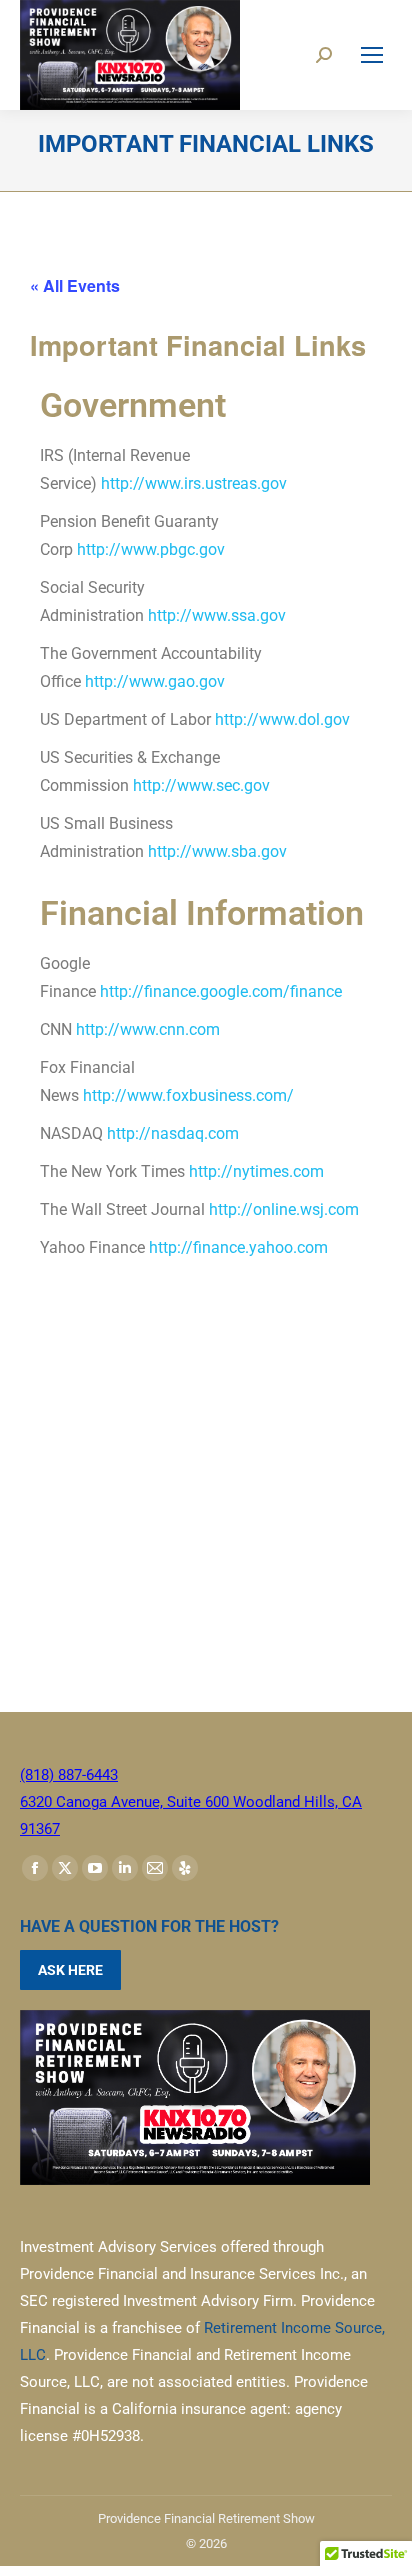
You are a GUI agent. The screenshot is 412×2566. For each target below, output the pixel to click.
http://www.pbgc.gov (151, 549)
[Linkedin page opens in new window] (125, 1868)
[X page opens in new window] (65, 1868)
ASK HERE (70, 1970)
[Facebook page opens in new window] (35, 1868)
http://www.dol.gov (282, 719)
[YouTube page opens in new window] (95, 1868)
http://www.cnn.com (148, 1029)
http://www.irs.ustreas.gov (194, 483)
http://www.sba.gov (217, 851)
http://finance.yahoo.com (238, 1247)
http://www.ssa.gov (217, 615)
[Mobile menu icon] (372, 55)
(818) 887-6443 (69, 1775)
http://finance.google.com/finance (221, 991)
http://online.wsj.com (284, 1209)
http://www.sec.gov (201, 785)
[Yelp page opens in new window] (185, 1868)
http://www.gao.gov (155, 681)
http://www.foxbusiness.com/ (188, 1095)
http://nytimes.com (256, 1171)
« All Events (75, 285)
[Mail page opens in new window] (155, 1868)
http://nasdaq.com (173, 1133)
